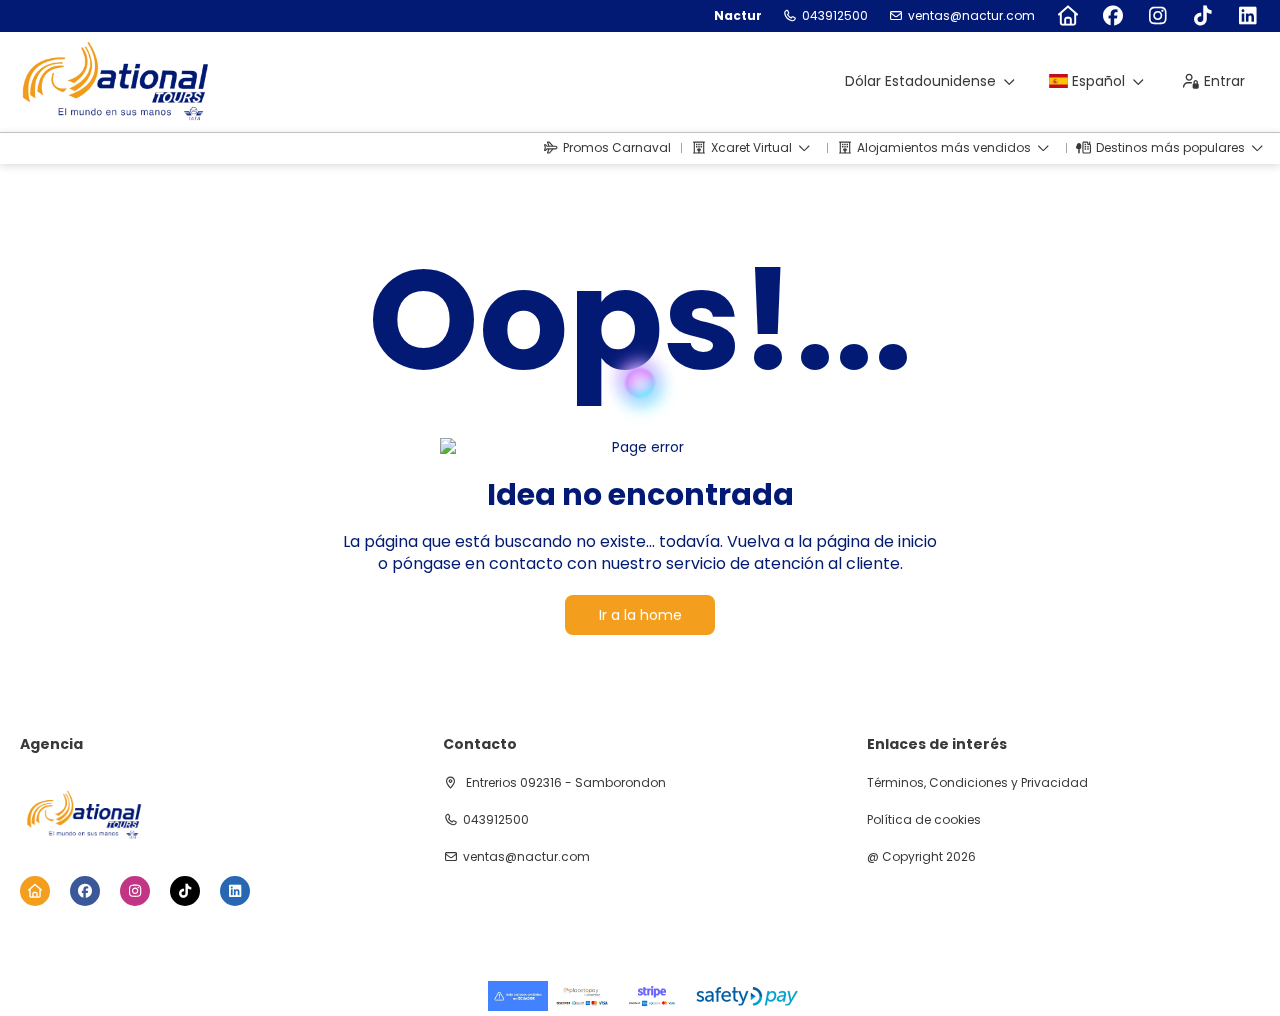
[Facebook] (1112, 16)
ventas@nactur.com (971, 16)
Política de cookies (924, 820)
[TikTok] (1202, 16)
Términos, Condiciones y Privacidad (977, 783)
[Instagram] (1157, 16)
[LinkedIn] (1247, 16)
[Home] (1067, 16)
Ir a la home (640, 615)
